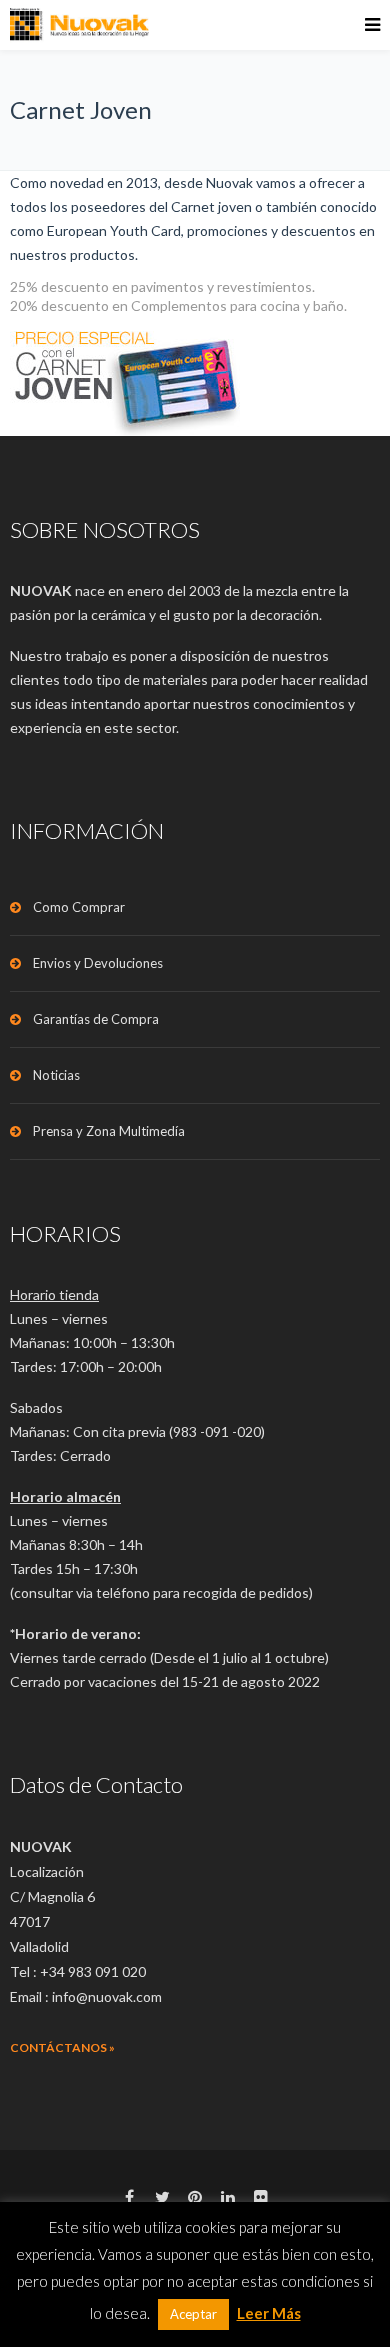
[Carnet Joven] (195, 375)
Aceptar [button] (193, 2314)
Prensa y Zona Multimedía (109, 1131)
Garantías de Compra (96, 1019)
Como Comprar (79, 907)
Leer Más (269, 2313)
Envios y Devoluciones (98, 963)
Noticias (56, 1075)
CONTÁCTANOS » (62, 2047)
